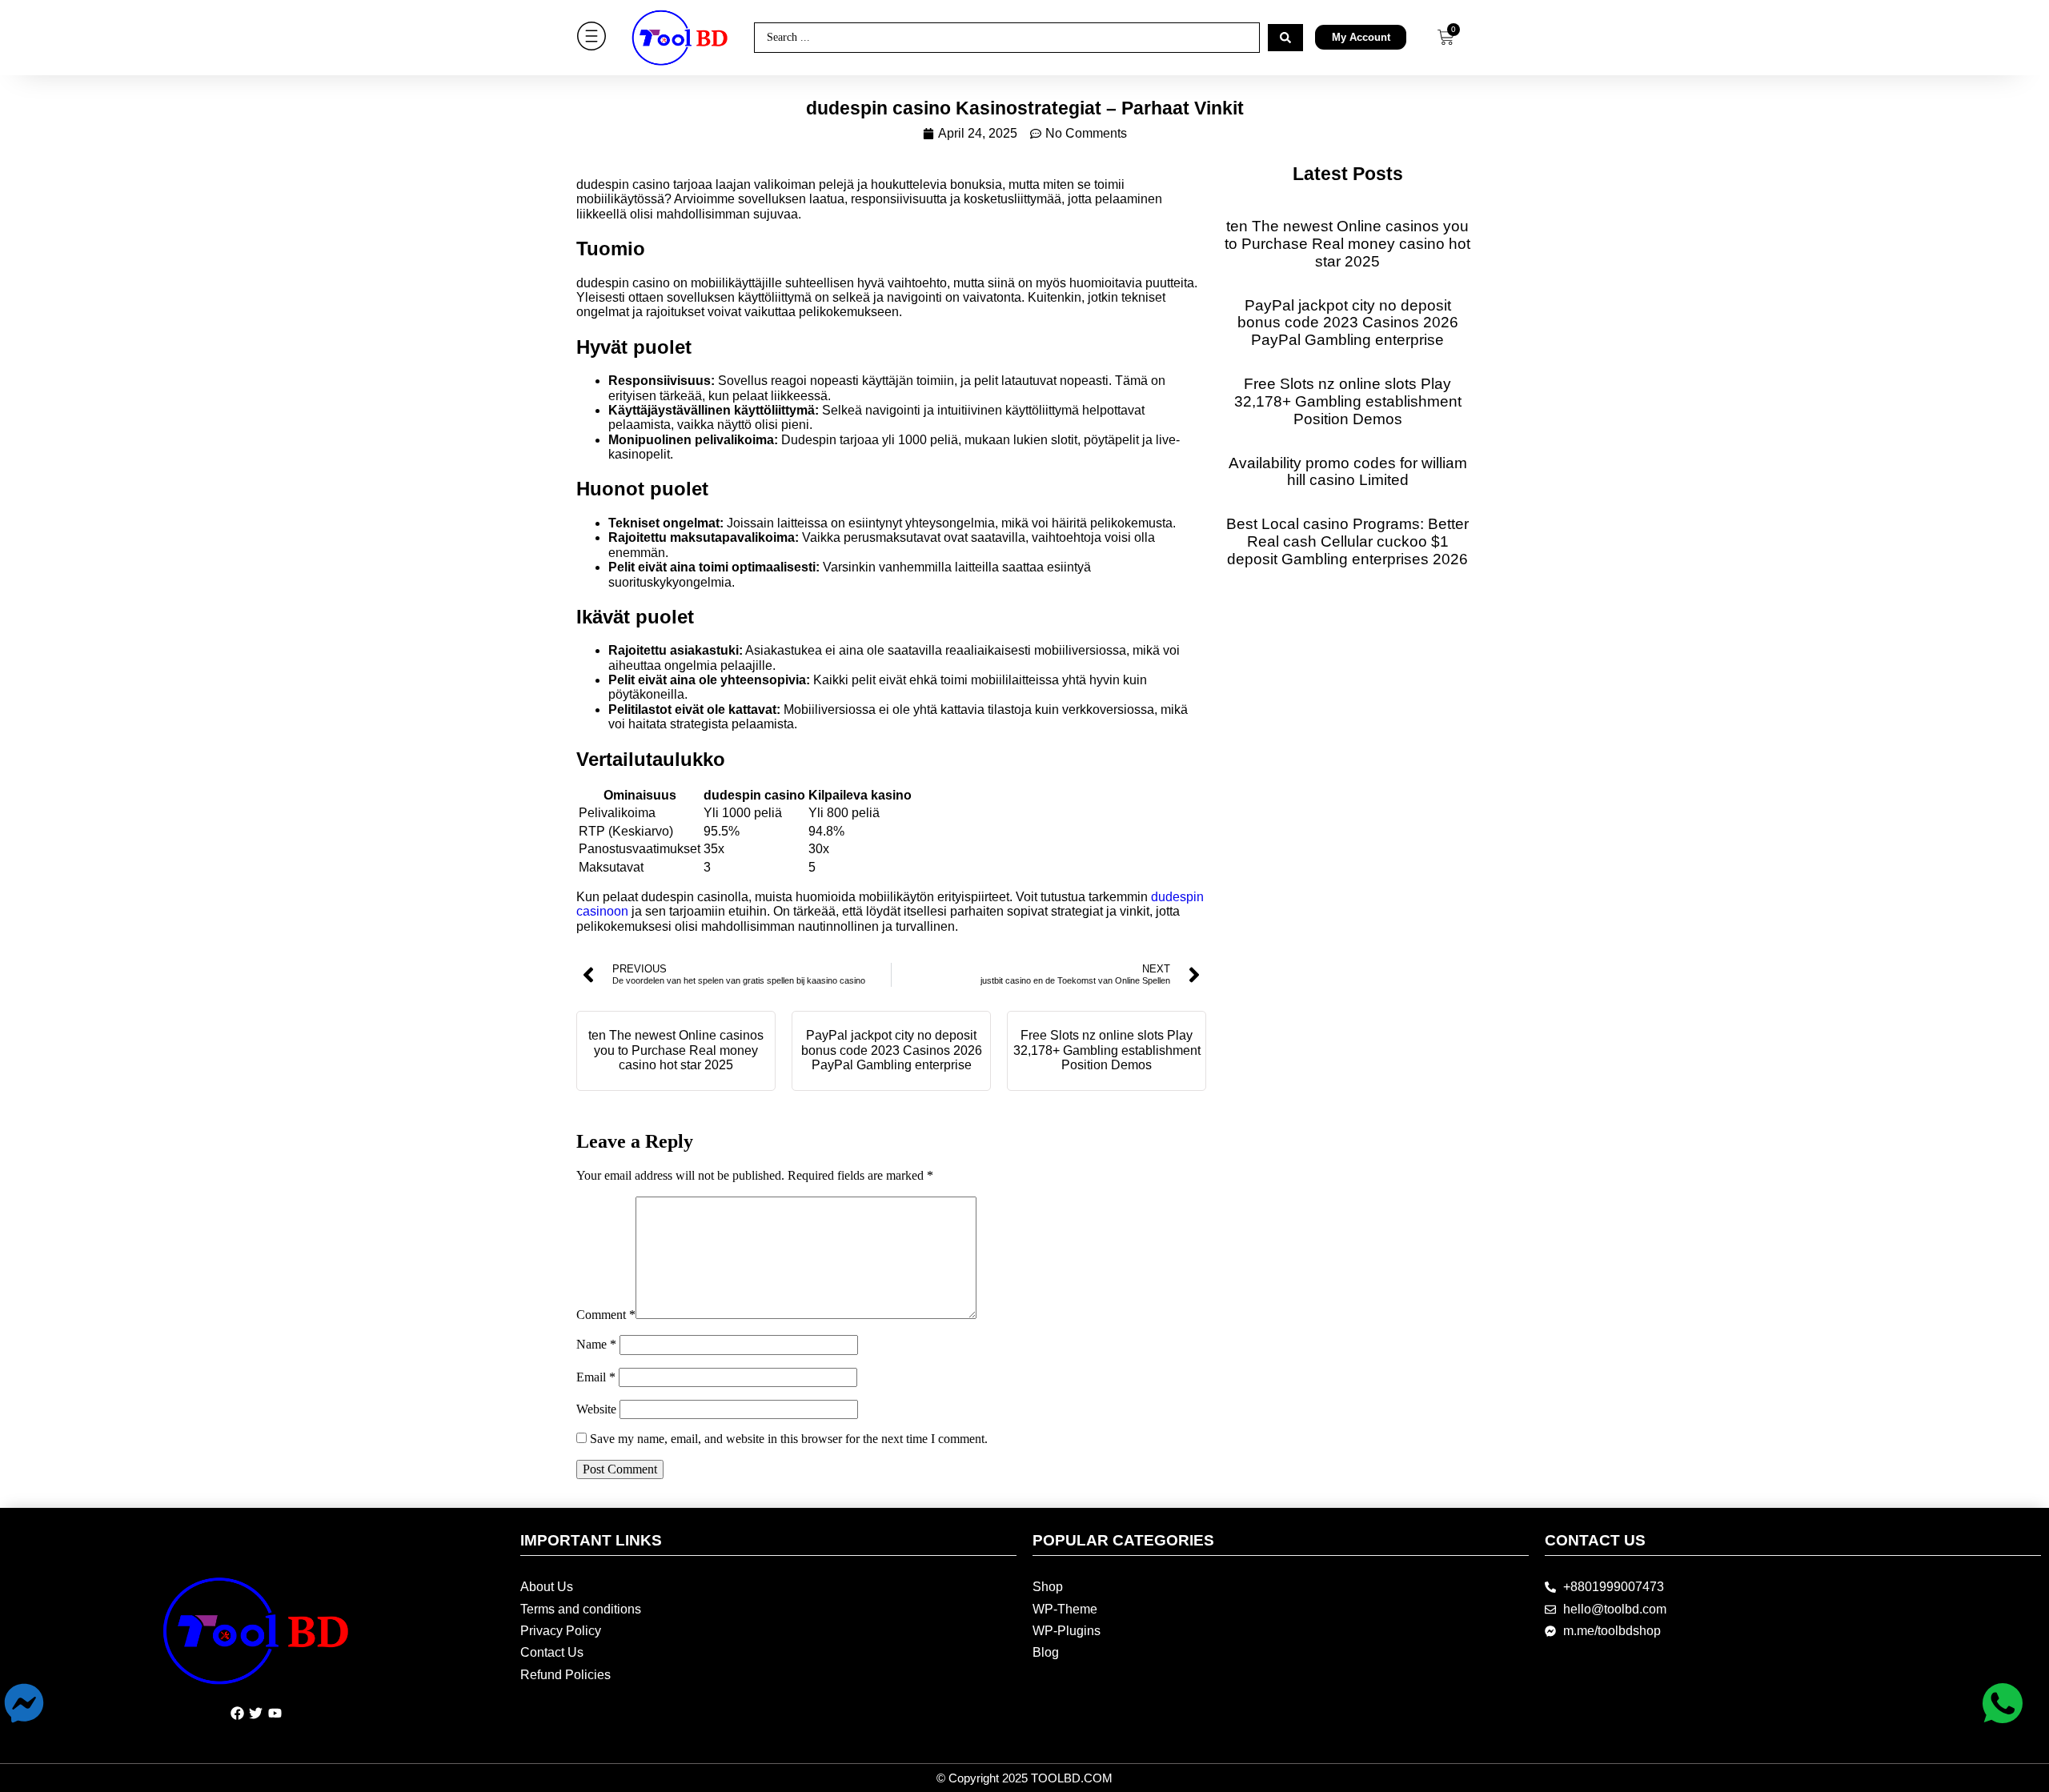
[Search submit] (1285, 38)
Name (596, 1344)
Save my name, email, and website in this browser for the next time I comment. (789, 1439)
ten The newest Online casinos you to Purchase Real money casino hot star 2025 (676, 1050)
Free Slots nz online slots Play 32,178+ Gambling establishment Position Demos (1107, 1050)
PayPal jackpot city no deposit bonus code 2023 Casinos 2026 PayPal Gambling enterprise (892, 1050)
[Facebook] (237, 1714)
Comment (606, 1315)
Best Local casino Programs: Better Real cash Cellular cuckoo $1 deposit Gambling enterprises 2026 (1347, 541)
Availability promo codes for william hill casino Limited (1348, 472)
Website (596, 1409)
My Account (1361, 37)
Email (596, 1377)
